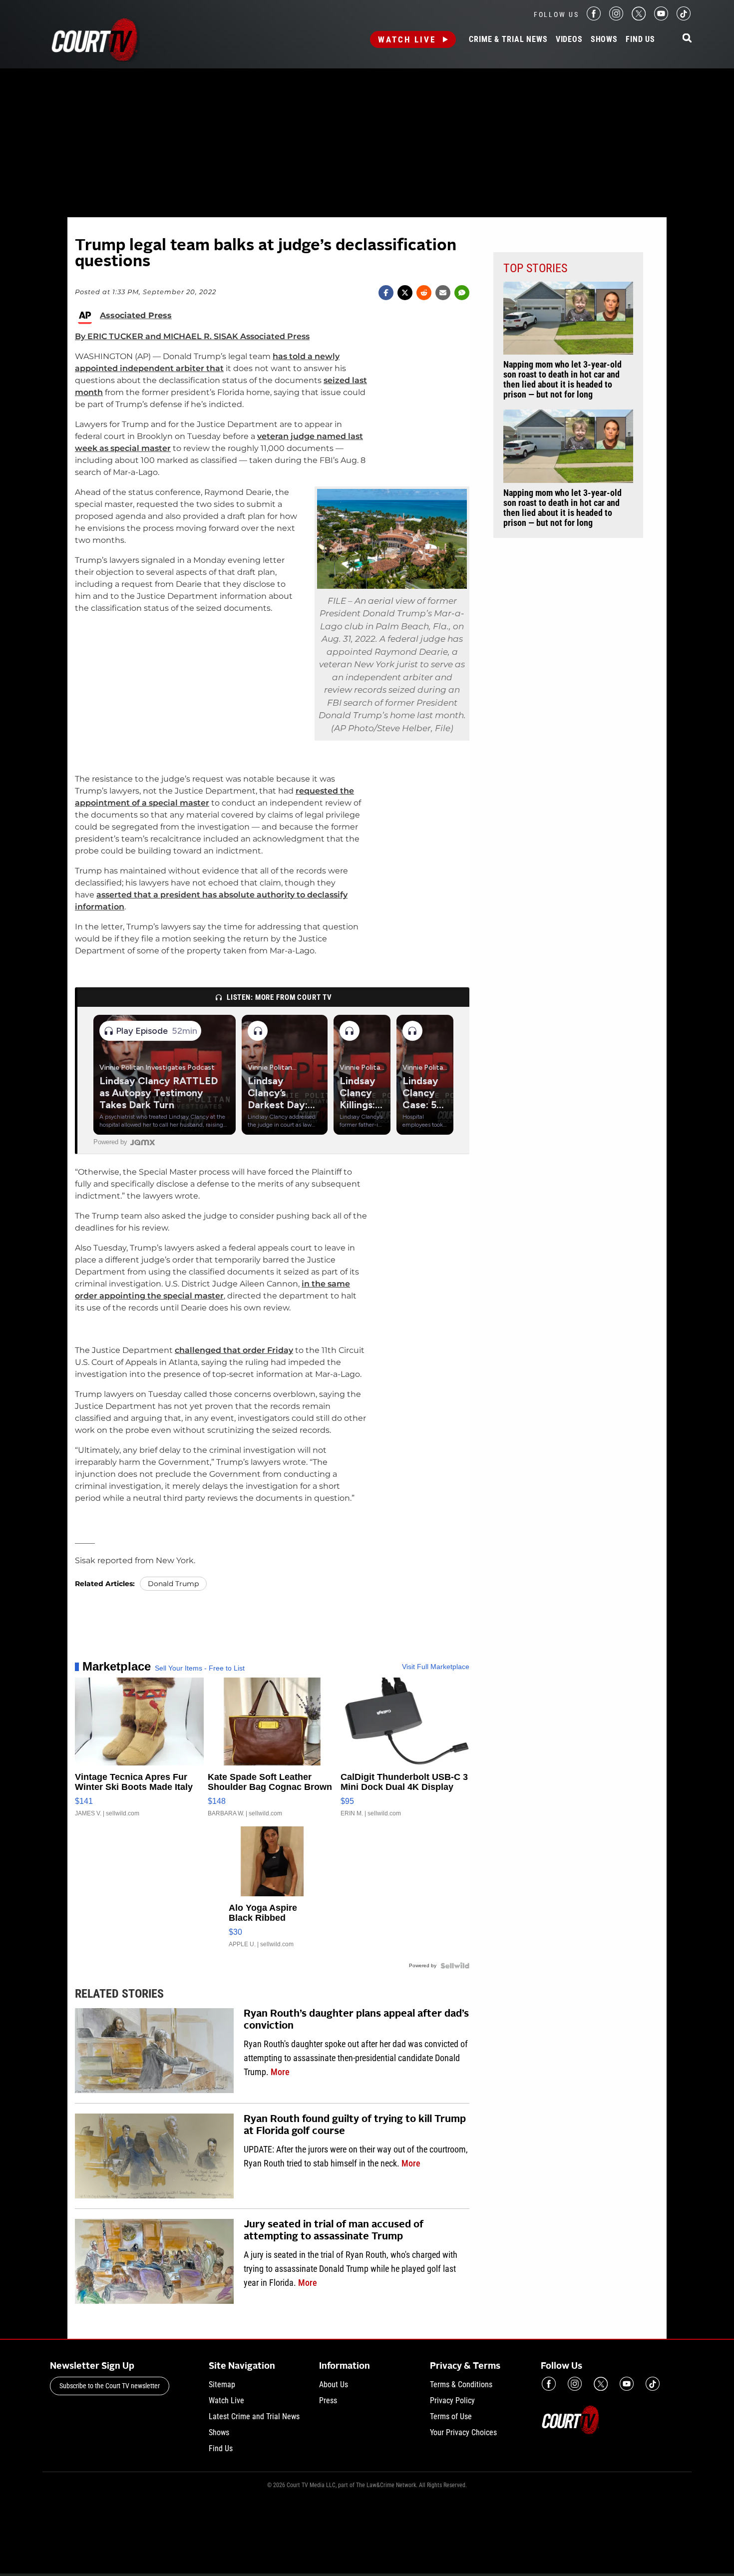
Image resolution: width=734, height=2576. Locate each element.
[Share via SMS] (462, 293)
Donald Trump (173, 1584)
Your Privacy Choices (463, 2432)
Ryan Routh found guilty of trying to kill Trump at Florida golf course (355, 2126)
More (280, 2072)
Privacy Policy (452, 2400)
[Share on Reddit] (424, 293)
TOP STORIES (535, 268)
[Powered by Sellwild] (455, 1966)
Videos (569, 39)
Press (328, 2400)
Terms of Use (451, 2416)
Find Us (640, 39)
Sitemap (222, 2384)
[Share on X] (405, 293)
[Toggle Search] (687, 39)
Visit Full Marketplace (436, 1667)
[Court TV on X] (639, 18)
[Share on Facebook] (386, 293)
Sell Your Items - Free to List (200, 1668)
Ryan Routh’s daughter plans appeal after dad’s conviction (356, 2020)
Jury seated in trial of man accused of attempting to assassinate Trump (334, 2231)
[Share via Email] (443, 293)
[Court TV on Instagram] (616, 18)
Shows (604, 39)
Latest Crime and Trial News (254, 2416)
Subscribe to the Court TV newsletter (110, 2386)
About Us (334, 2384)
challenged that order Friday (234, 1350)
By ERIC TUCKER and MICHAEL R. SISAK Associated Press (192, 336)
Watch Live (407, 39)
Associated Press (136, 316)
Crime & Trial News (508, 39)
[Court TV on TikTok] (684, 18)
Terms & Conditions (461, 2384)
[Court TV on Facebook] (594, 18)
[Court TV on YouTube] (661, 18)
